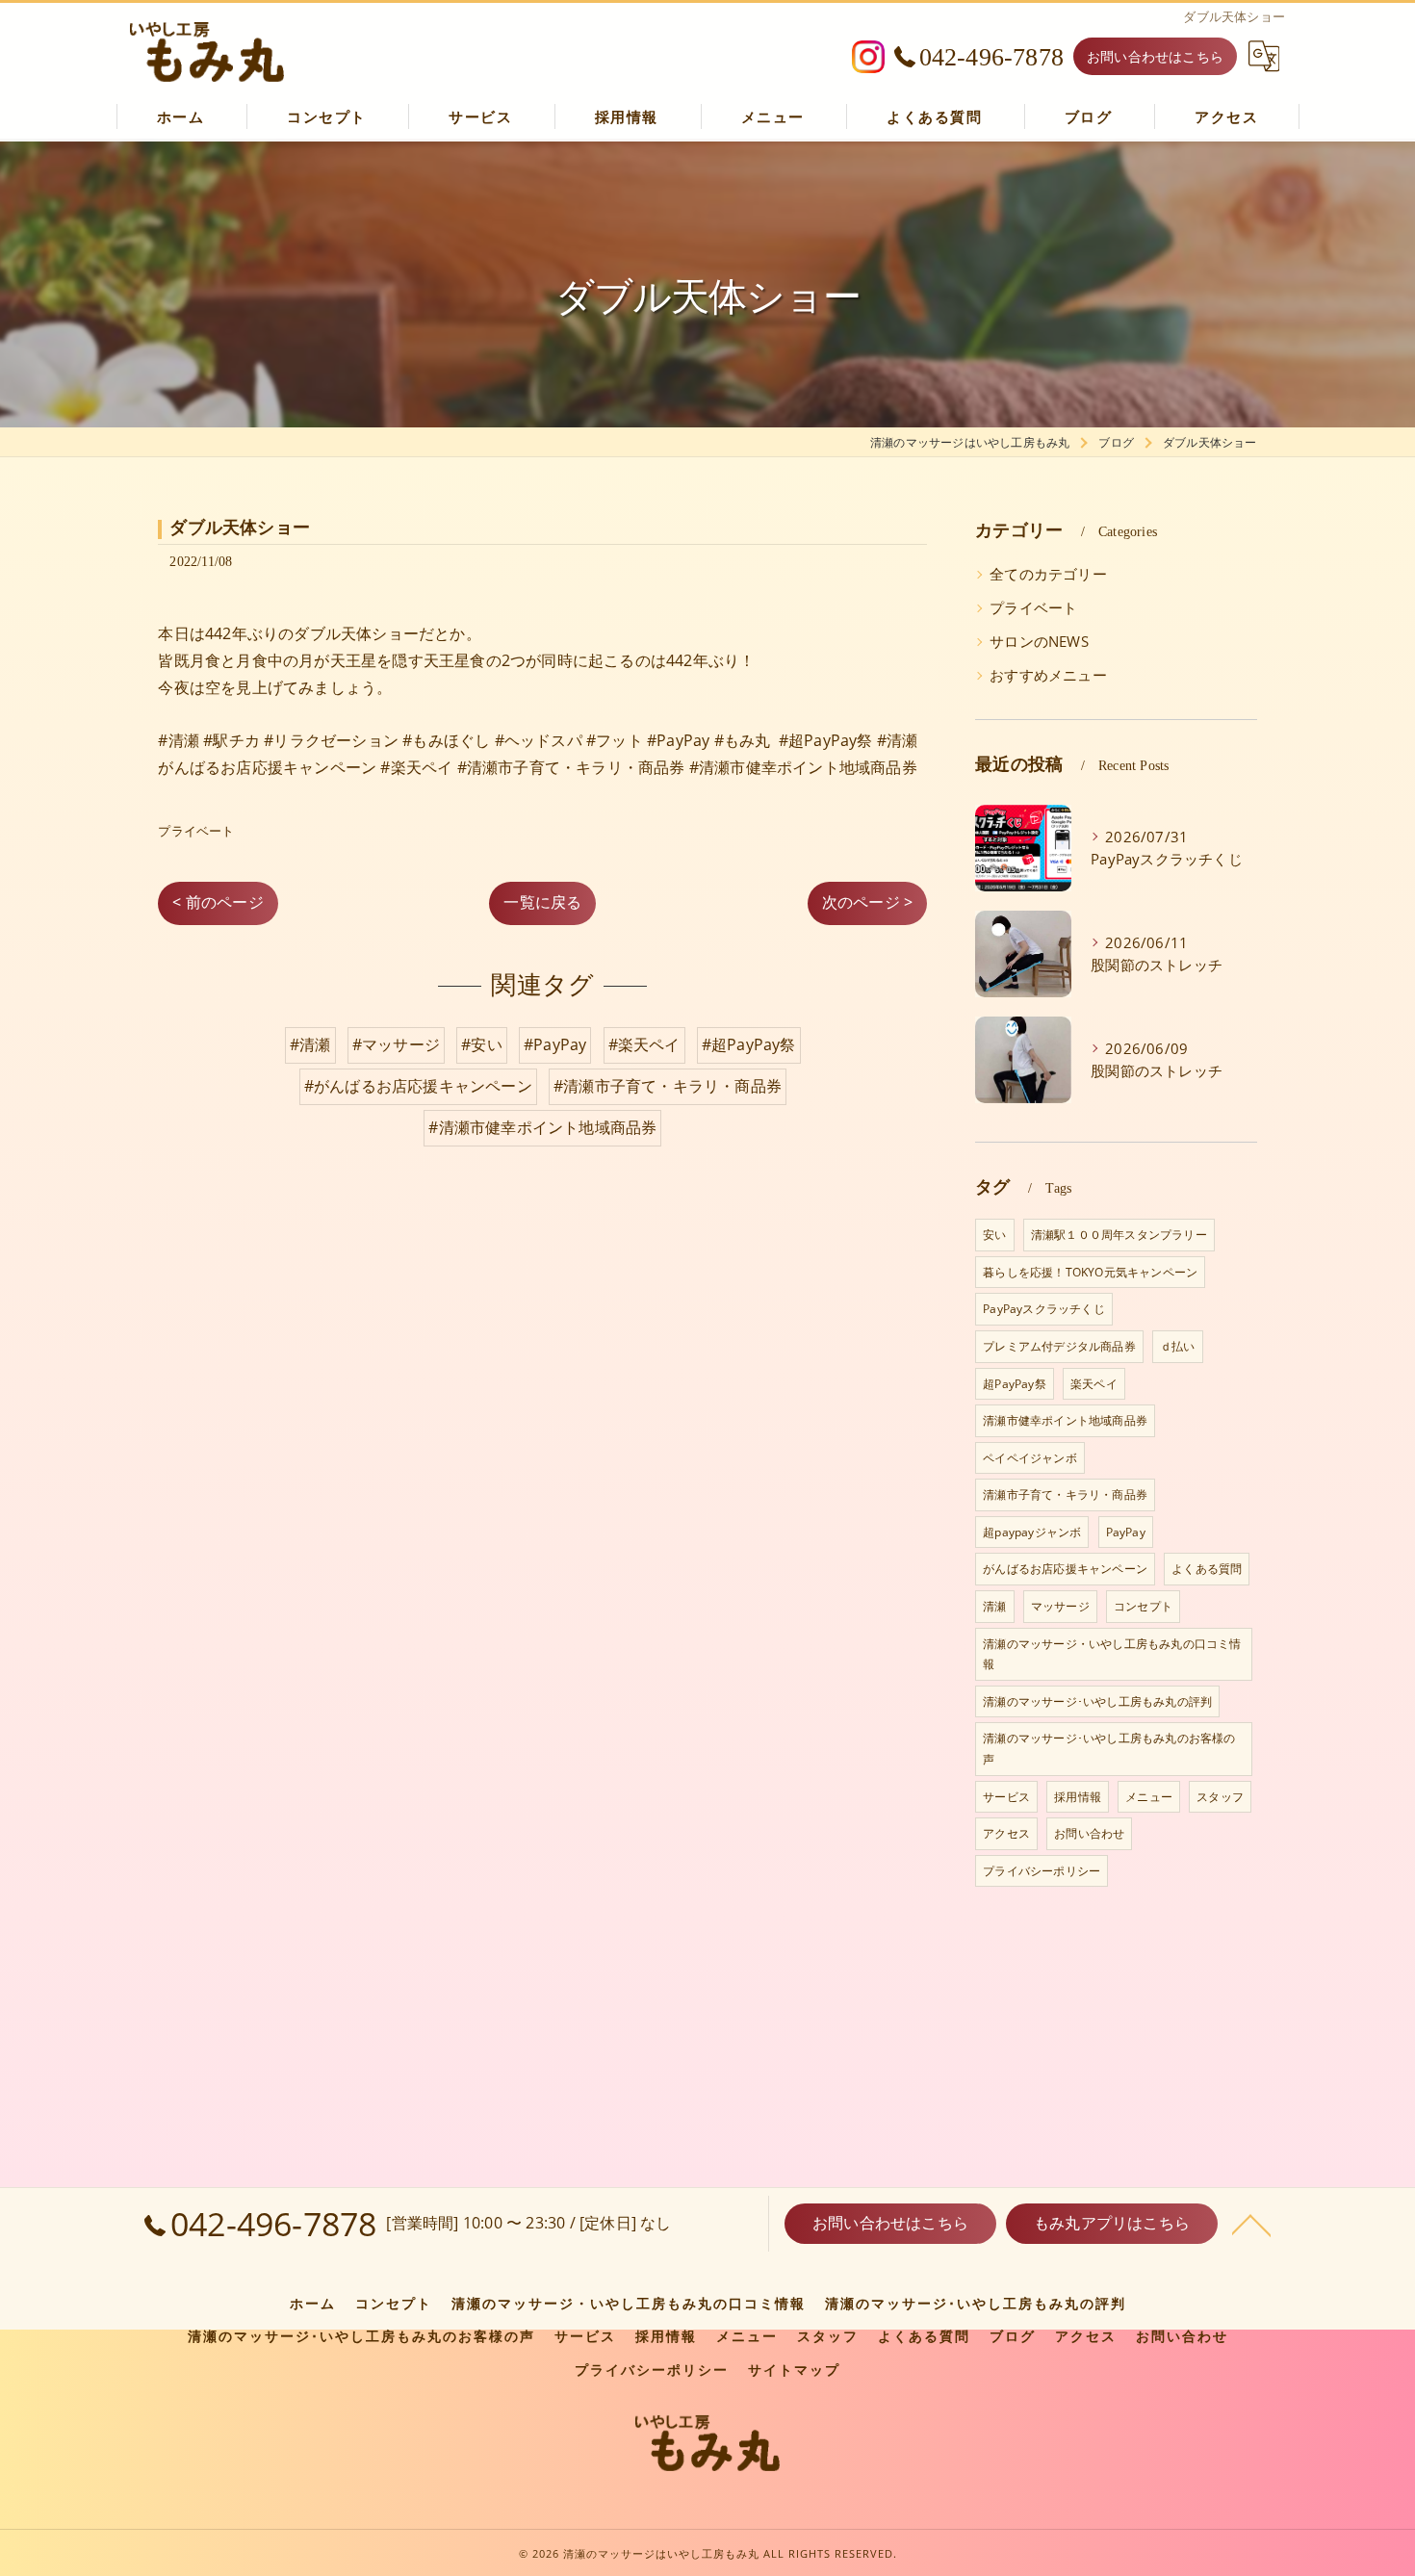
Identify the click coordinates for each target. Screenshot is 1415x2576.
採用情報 (1078, 1797)
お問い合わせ (1089, 1833)
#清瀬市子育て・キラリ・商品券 (668, 1086)
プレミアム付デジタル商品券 (1059, 1346)
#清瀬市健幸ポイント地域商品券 (542, 1127)
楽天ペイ (1094, 1384)
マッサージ (1060, 1606)
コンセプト (1143, 1606)
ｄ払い (1178, 1346)
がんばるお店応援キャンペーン (1065, 1569)
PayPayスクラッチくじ (1044, 1309)
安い (994, 1235)
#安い (482, 1044)
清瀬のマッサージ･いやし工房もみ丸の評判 (1097, 1701)
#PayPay (555, 1044)
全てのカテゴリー (1048, 574)
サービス (1006, 1797)
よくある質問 (1207, 1569)
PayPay (1126, 1532)
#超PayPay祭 (749, 1044)
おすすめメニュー (1048, 675)
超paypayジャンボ (1032, 1532)
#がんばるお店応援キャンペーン (418, 1086)
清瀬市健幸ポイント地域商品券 (1065, 1420)
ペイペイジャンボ (1030, 1458)
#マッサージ (396, 1044)
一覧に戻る (542, 902)
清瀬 (994, 1606)
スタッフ (1220, 1797)
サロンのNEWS (1039, 642)
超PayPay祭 (1015, 1384)
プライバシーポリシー (1042, 1871)
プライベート (196, 831)
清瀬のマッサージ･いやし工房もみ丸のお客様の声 (1109, 1749)
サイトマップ (794, 2370)
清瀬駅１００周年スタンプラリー (1119, 1235)
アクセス (1006, 1833)
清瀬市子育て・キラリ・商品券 (1065, 1494)
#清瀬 (310, 1044)
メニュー (1149, 1797)
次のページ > (867, 902)
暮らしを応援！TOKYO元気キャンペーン (1090, 1272)
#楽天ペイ (644, 1044)
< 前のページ (218, 902)
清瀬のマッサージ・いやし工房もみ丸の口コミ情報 (1112, 1654)
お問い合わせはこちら (1155, 56)
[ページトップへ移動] (1251, 2224)
